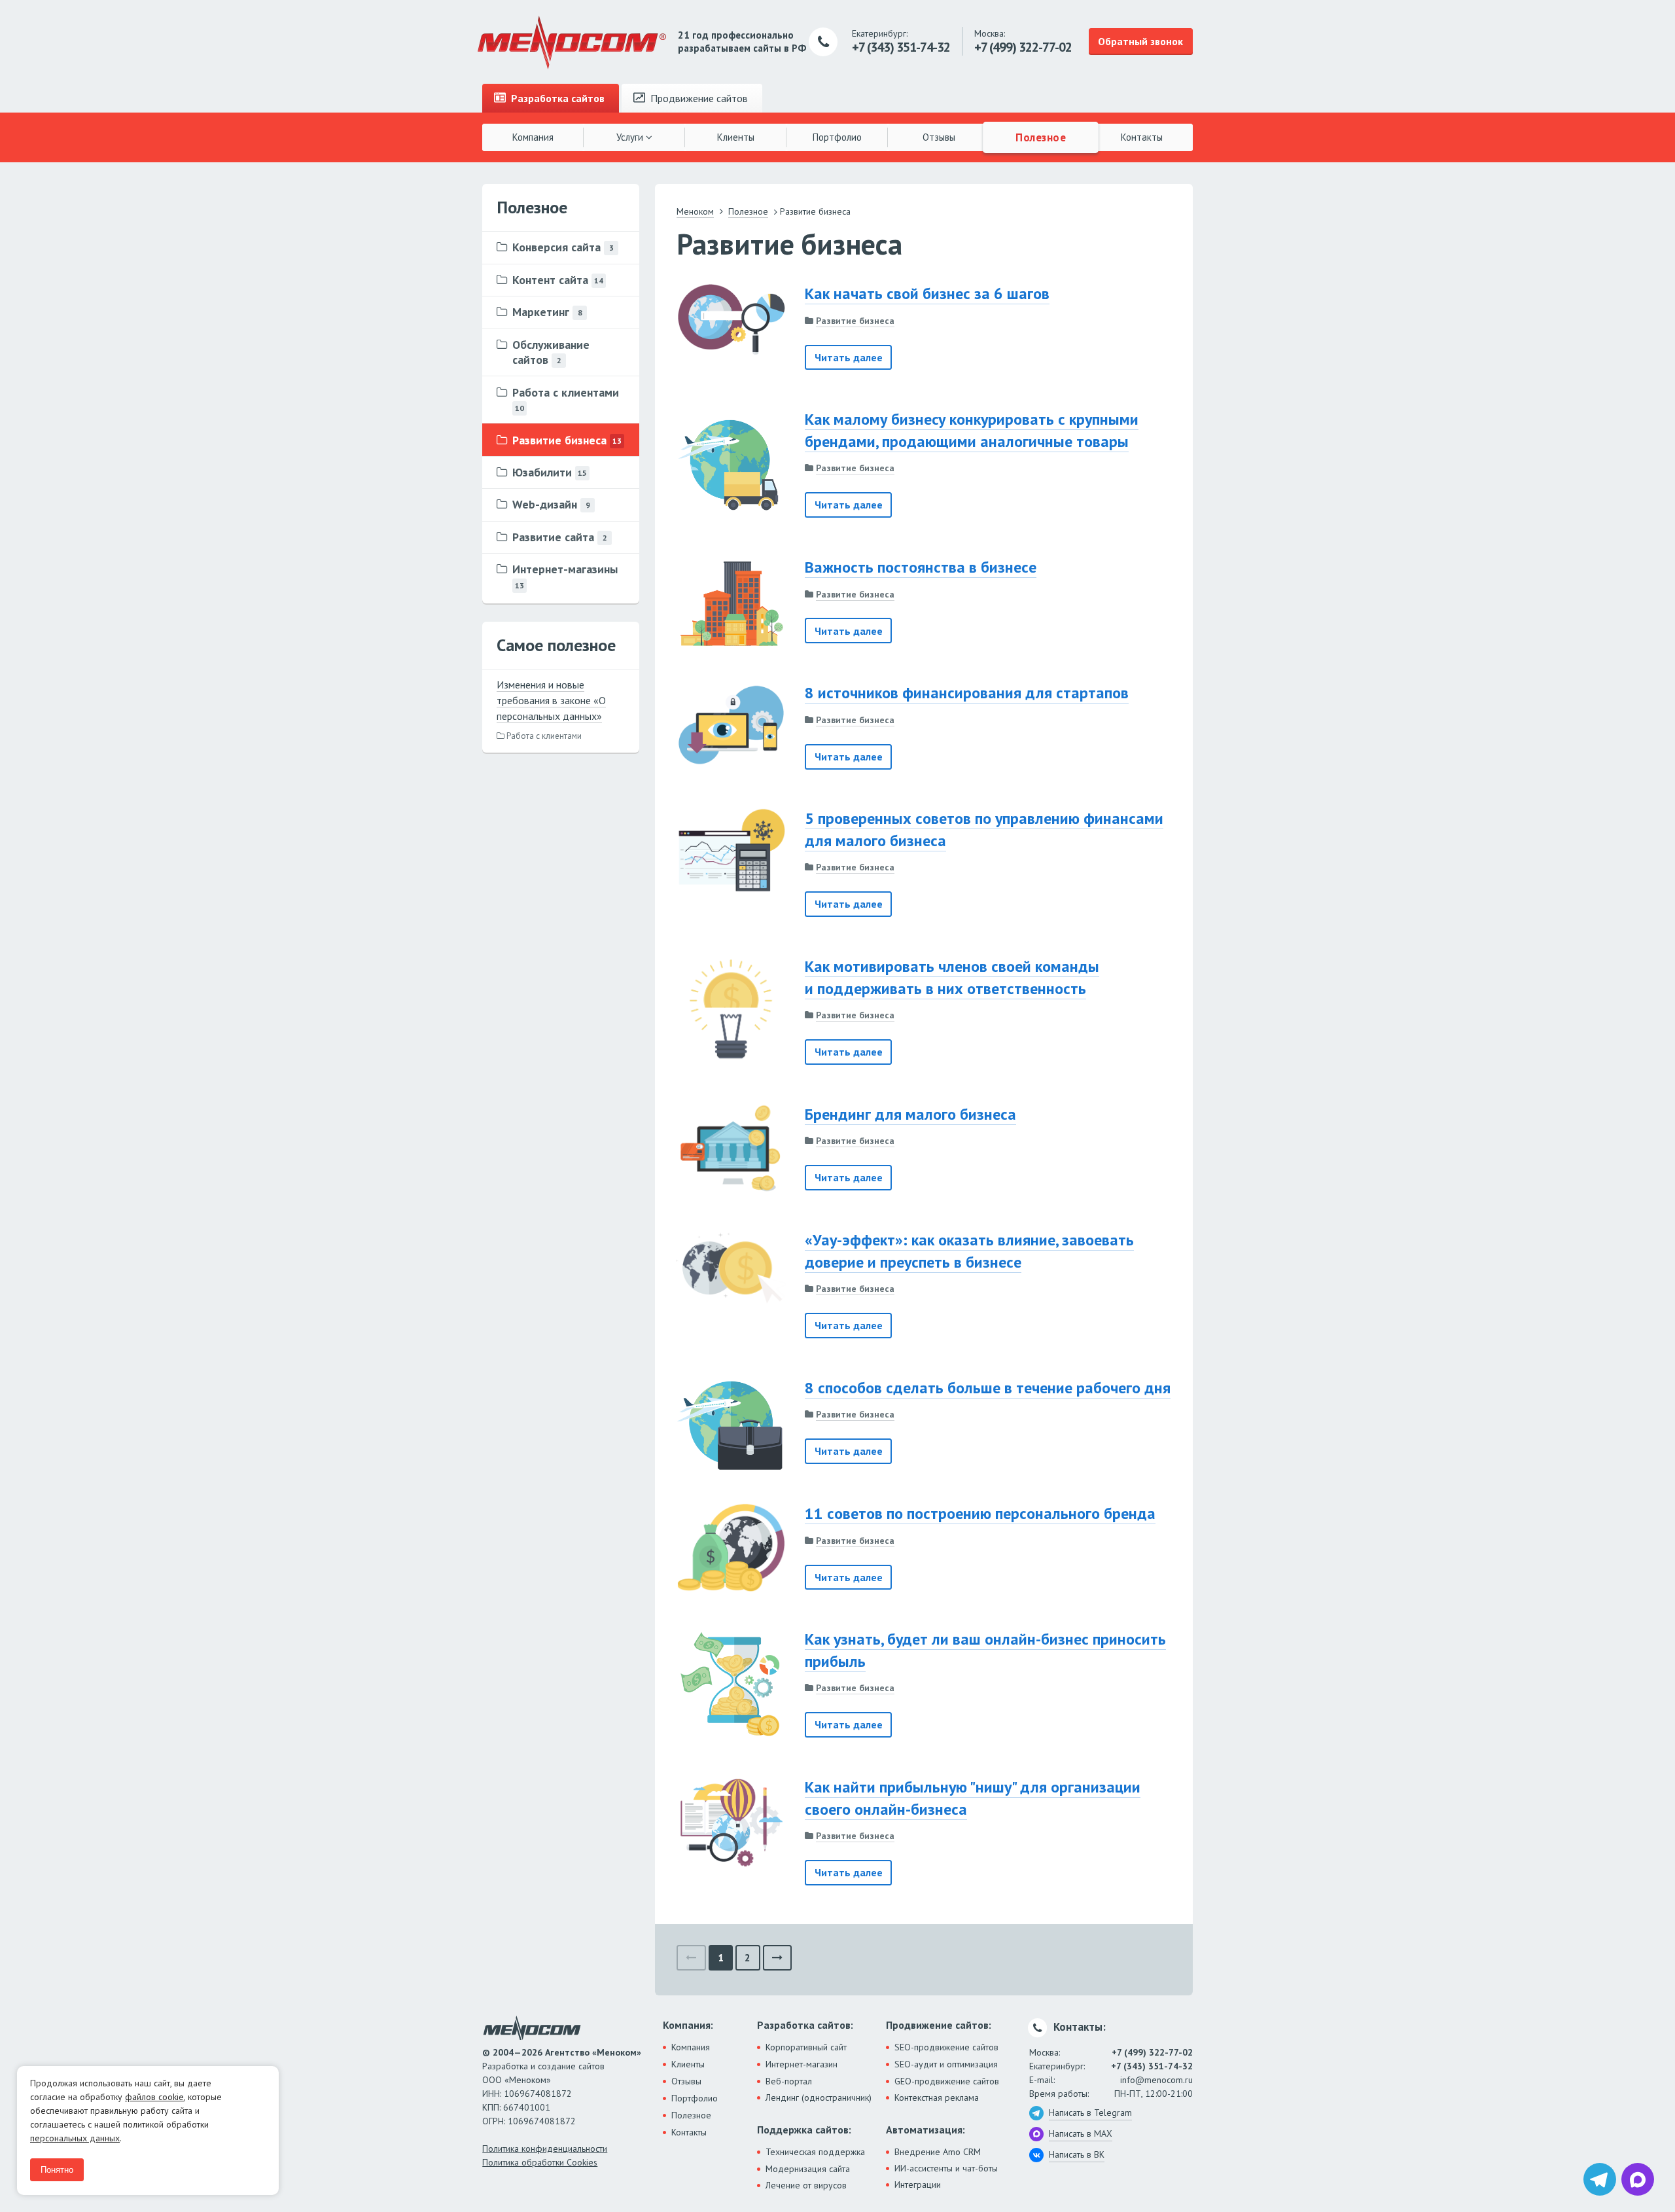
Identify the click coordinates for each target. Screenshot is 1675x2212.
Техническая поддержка (815, 2152)
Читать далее (849, 357)
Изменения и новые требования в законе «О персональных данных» (551, 700)
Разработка (556, 98)
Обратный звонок (1140, 41)
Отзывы (939, 137)
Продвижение (698, 98)
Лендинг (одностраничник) (819, 2097)
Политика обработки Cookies (540, 2162)
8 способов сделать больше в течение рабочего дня (988, 1388)
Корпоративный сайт (806, 2047)
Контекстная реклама (937, 2097)
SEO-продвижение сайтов (946, 2047)
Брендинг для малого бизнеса (910, 1114)
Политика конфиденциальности (545, 2149)
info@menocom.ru (1156, 2080)
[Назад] (691, 1958)
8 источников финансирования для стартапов (967, 693)
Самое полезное (556, 645)
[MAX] (1638, 2179)
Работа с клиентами (543, 736)
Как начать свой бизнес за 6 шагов (927, 294)
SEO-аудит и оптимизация (946, 2064)
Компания (533, 137)
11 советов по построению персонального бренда (980, 1513)
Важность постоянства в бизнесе (921, 567)
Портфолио (837, 137)
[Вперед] (778, 1958)
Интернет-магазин (802, 2064)
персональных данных (75, 2138)
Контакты (1142, 137)
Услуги (631, 137)
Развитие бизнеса (855, 321)
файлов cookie (154, 2097)
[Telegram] (1600, 2179)
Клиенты (736, 137)
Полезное (1040, 137)
